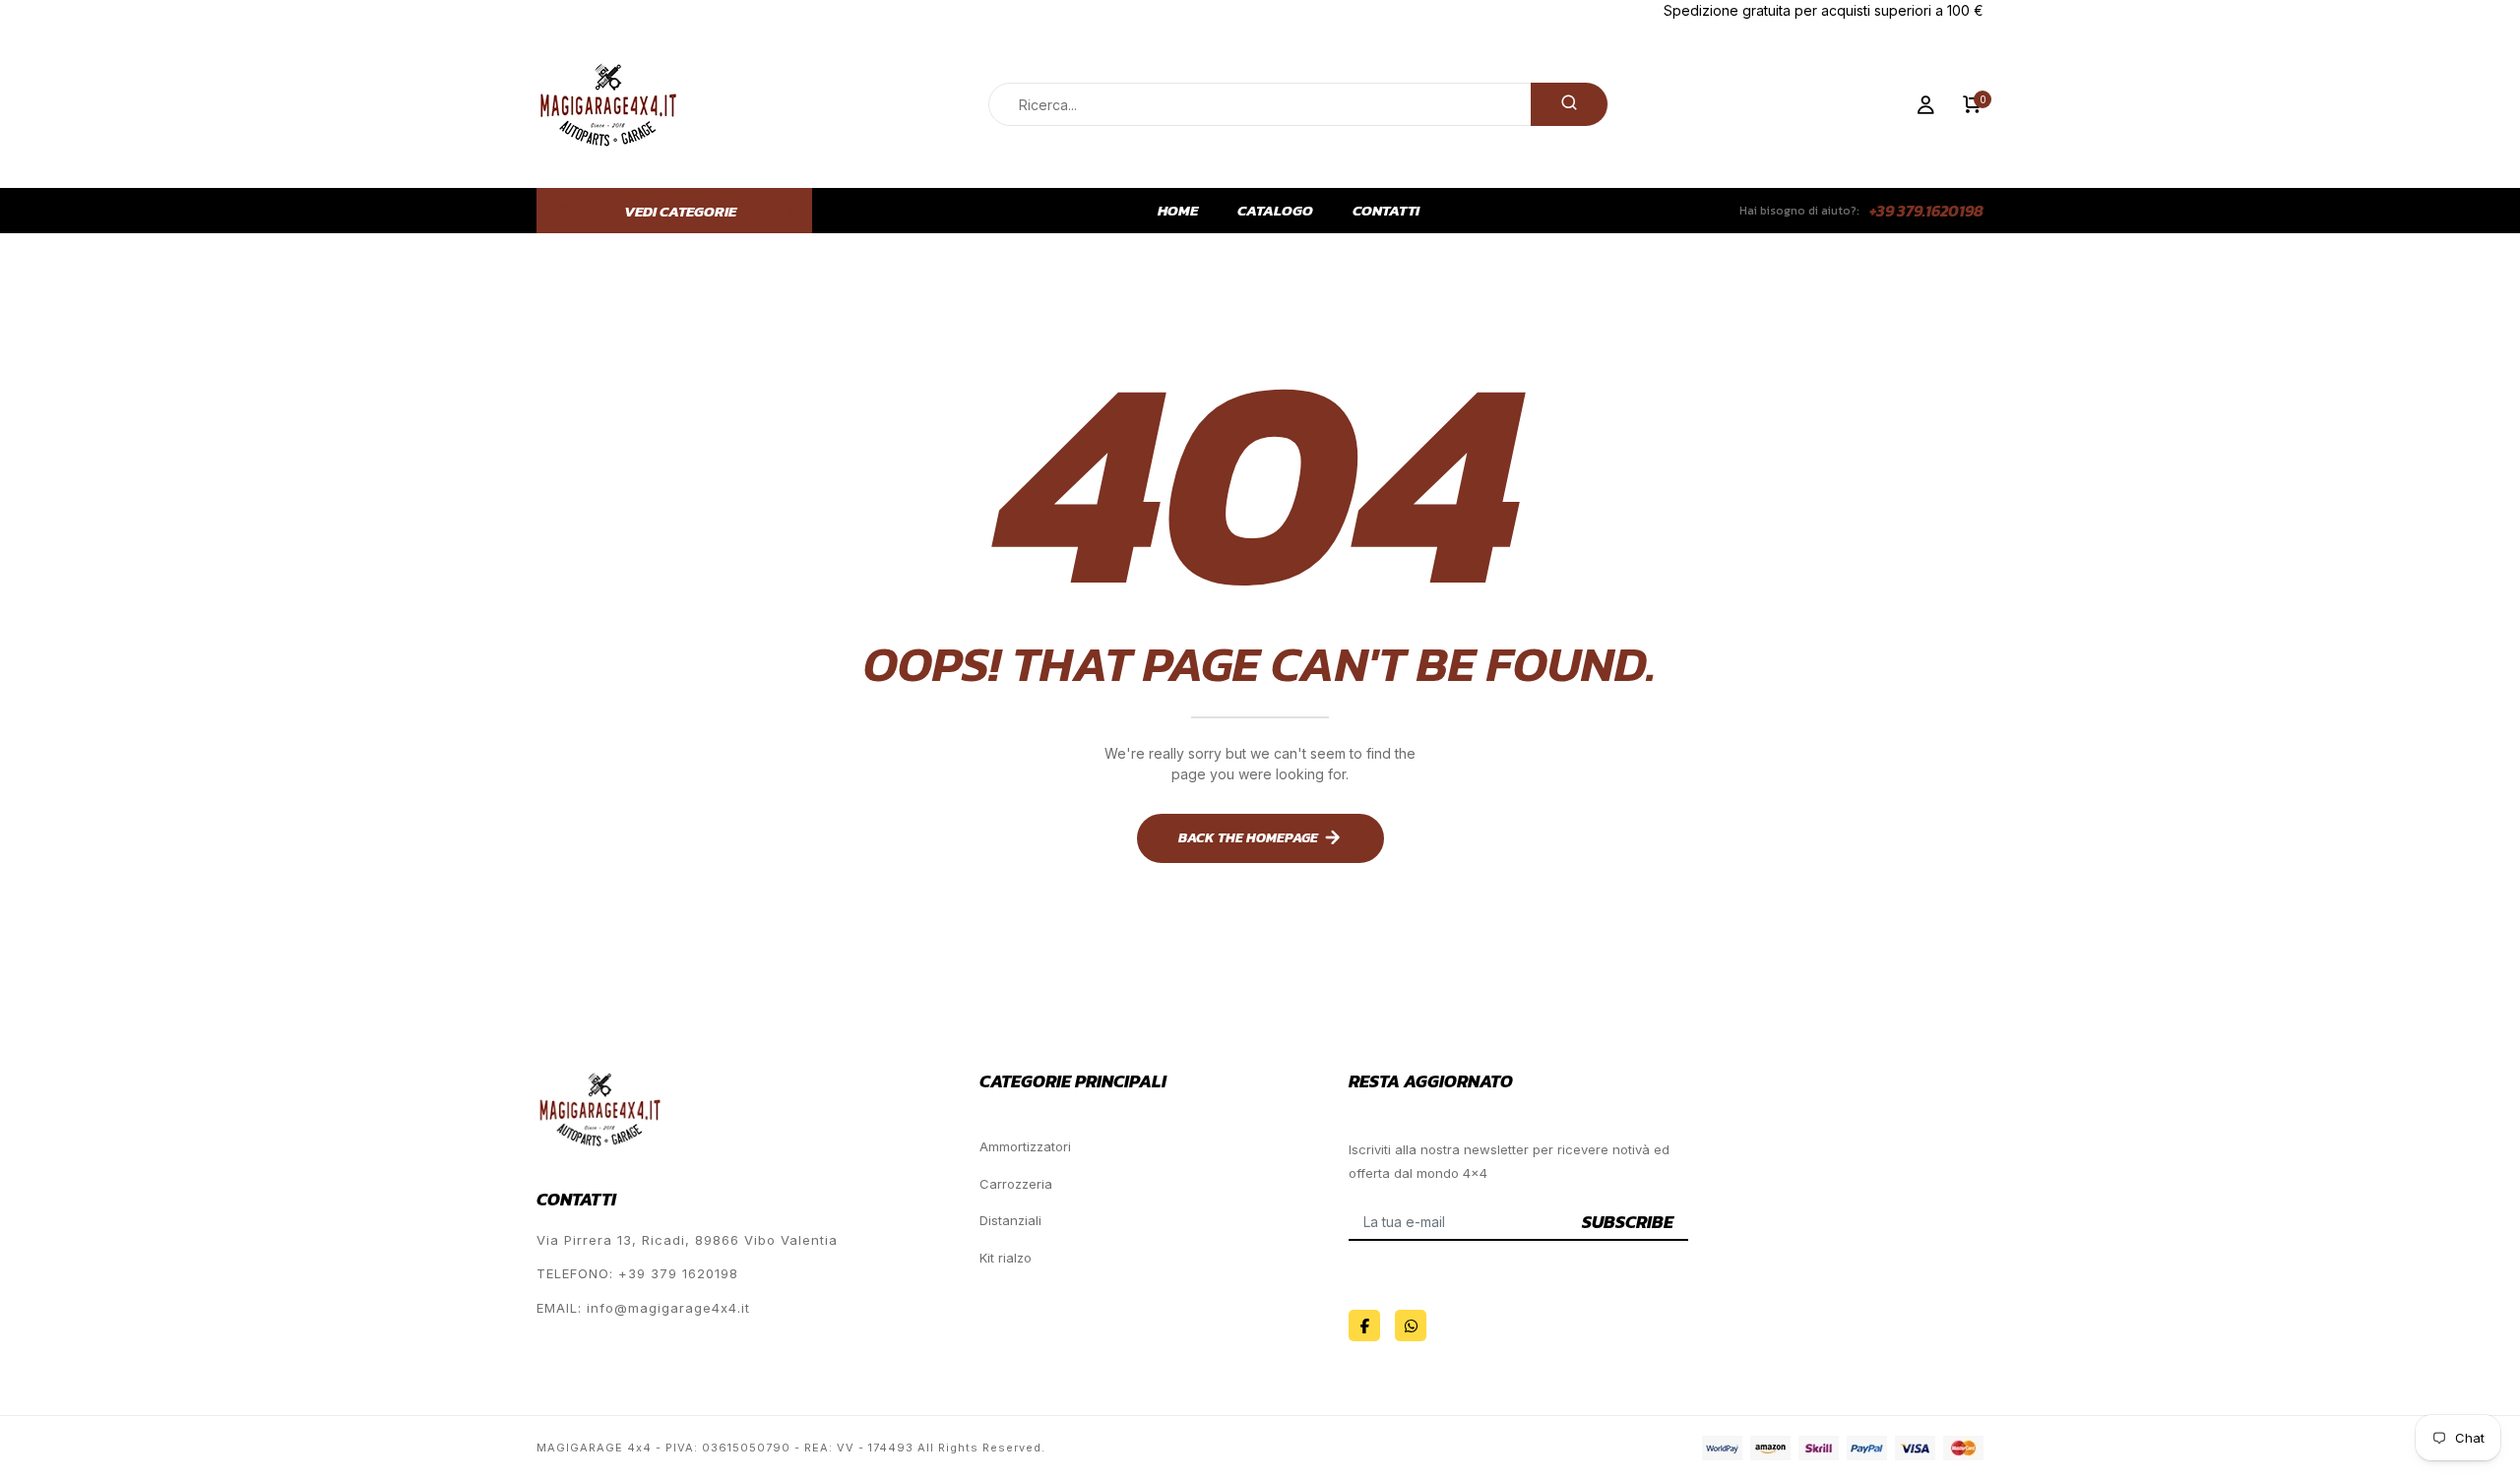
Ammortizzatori (1025, 1146)
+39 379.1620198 (1926, 211)
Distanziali (1010, 1220)
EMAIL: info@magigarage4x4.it (643, 1308)
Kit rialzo (1006, 1258)
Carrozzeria (1016, 1184)
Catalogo (1275, 211)
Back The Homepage (1248, 838)
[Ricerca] (1569, 104)
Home (1178, 211)
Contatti (1386, 211)
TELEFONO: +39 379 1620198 (637, 1273)
